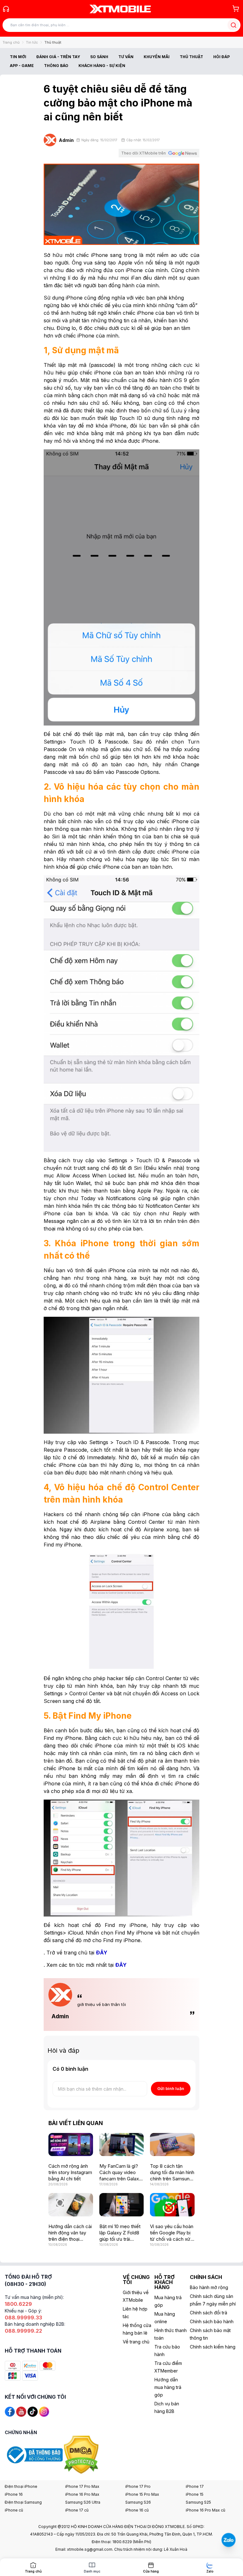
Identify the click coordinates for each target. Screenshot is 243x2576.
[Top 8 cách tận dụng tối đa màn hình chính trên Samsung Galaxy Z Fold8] (172, 2145)
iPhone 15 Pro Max (142, 2494)
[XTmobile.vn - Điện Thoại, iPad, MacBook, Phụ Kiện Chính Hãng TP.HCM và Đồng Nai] (120, 9)
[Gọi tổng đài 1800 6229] (6, 9)
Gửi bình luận (171, 2088)
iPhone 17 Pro (138, 2486)
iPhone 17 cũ (77, 2510)
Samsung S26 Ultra (83, 2502)
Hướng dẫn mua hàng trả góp (168, 2387)
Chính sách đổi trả (209, 2313)
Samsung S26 (138, 2502)
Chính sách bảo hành (212, 2321)
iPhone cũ (14, 2510)
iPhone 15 (195, 2494)
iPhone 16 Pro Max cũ (206, 2510)
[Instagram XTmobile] (44, 2411)
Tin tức (32, 42)
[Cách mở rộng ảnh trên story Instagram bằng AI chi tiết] (71, 2145)
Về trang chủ (136, 2342)
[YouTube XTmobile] (21, 2411)
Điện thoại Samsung (23, 2502)
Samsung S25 (198, 2502)
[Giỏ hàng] (236, 9)
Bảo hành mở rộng (209, 2287)
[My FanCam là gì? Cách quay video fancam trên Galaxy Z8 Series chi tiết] (122, 2145)
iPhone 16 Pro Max (82, 2494)
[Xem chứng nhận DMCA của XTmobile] (82, 2454)
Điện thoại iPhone (21, 2486)
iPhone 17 (195, 2486)
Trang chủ (11, 42)
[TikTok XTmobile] (33, 2411)
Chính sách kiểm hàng (213, 2347)
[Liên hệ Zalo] (228, 2540)
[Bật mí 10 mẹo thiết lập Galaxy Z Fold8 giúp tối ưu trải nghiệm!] (122, 2205)
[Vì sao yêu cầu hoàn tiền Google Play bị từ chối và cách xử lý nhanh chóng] (172, 2205)
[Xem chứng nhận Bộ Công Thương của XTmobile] (34, 2454)
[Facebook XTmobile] (10, 2411)
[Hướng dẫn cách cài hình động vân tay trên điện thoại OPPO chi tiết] (71, 2205)
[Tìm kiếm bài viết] (233, 25)
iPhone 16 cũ (137, 2510)
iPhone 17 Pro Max (82, 2486)
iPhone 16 (14, 2494)
